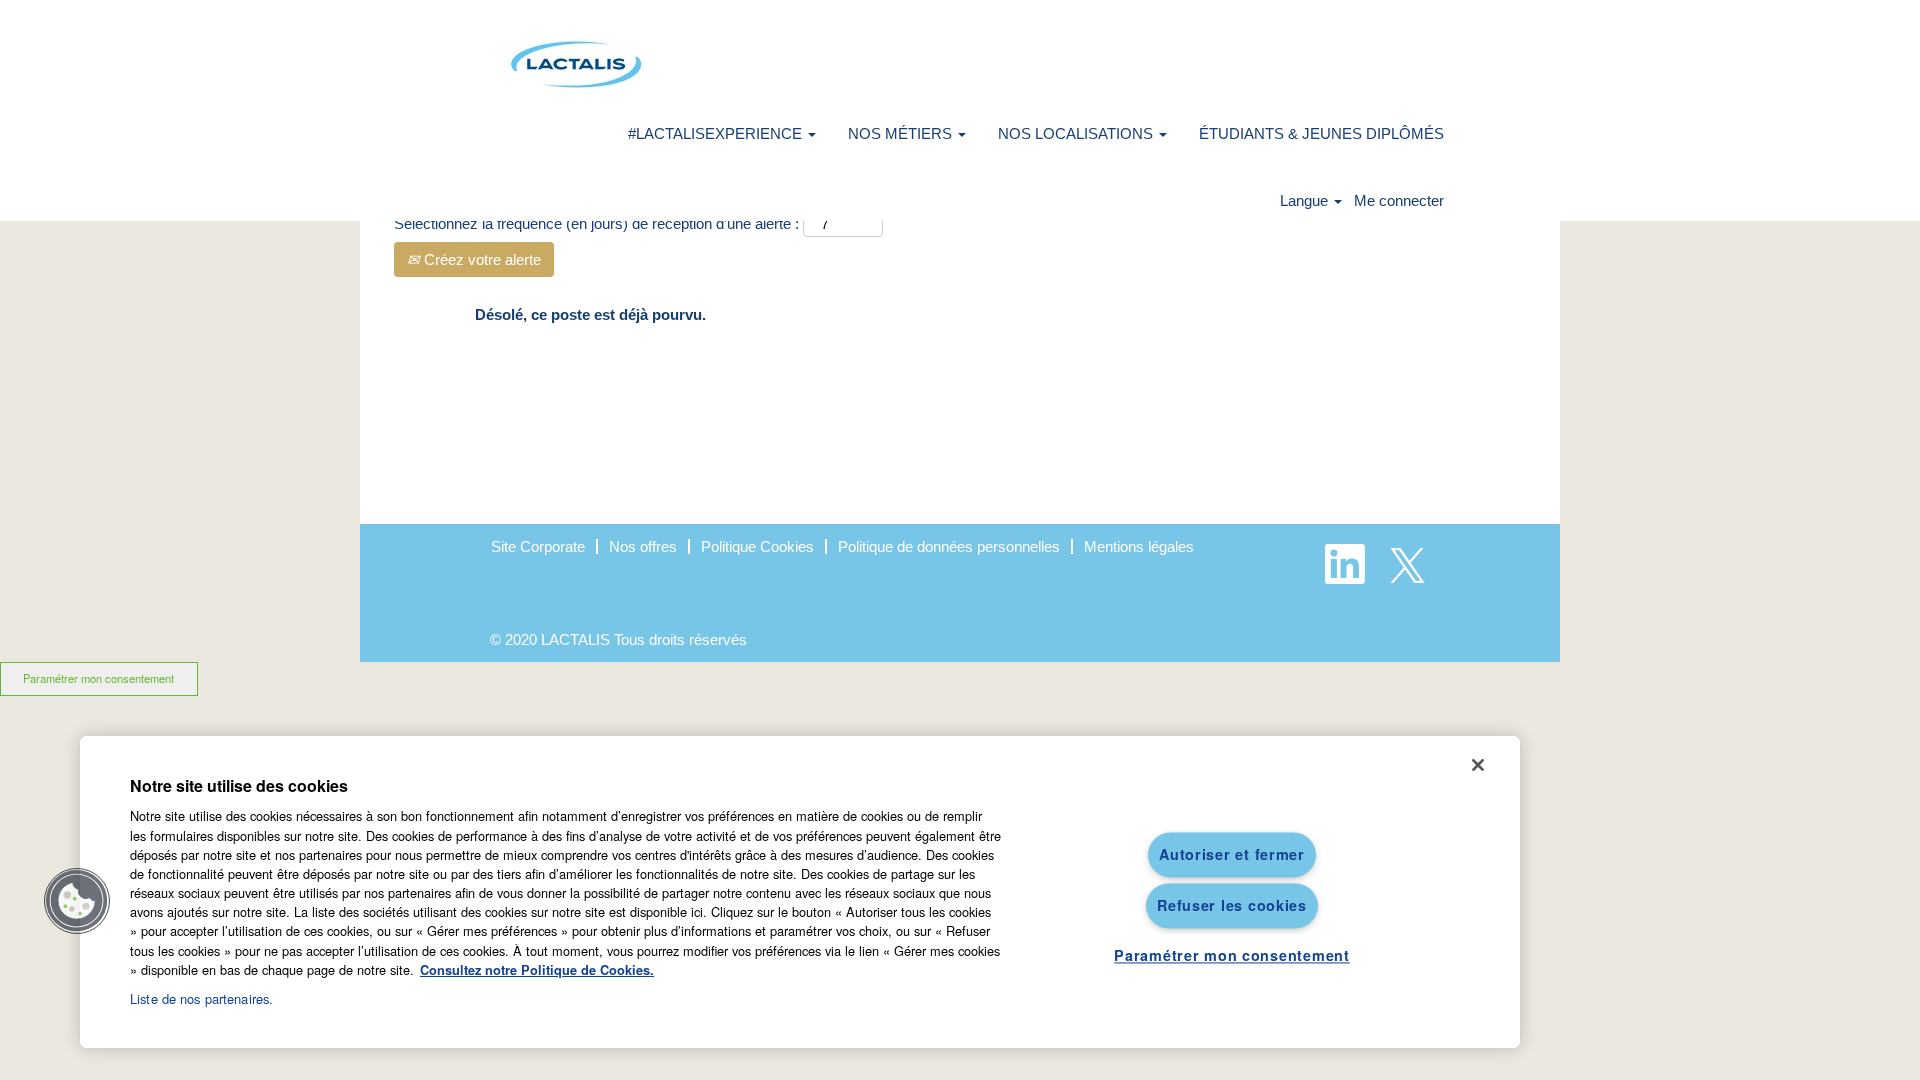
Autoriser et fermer (1232, 854)
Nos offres (643, 546)
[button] (77, 901)
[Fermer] (1478, 765)
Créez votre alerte (480, 259)
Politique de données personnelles (949, 546)
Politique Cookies (757, 546)
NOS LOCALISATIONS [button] (1077, 133)
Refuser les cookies (1232, 905)
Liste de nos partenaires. (201, 998)
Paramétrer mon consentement (98, 678)
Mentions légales (1139, 546)
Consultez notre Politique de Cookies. (537, 970)
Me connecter (1399, 200)
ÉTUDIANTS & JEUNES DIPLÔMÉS (1321, 133)
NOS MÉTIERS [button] (902, 133)
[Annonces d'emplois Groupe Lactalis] (576, 64)
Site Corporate (538, 546)
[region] (800, 892)
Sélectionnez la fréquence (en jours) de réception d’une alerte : (596, 223)
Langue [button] (1306, 200)
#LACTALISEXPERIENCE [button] (717, 133)
